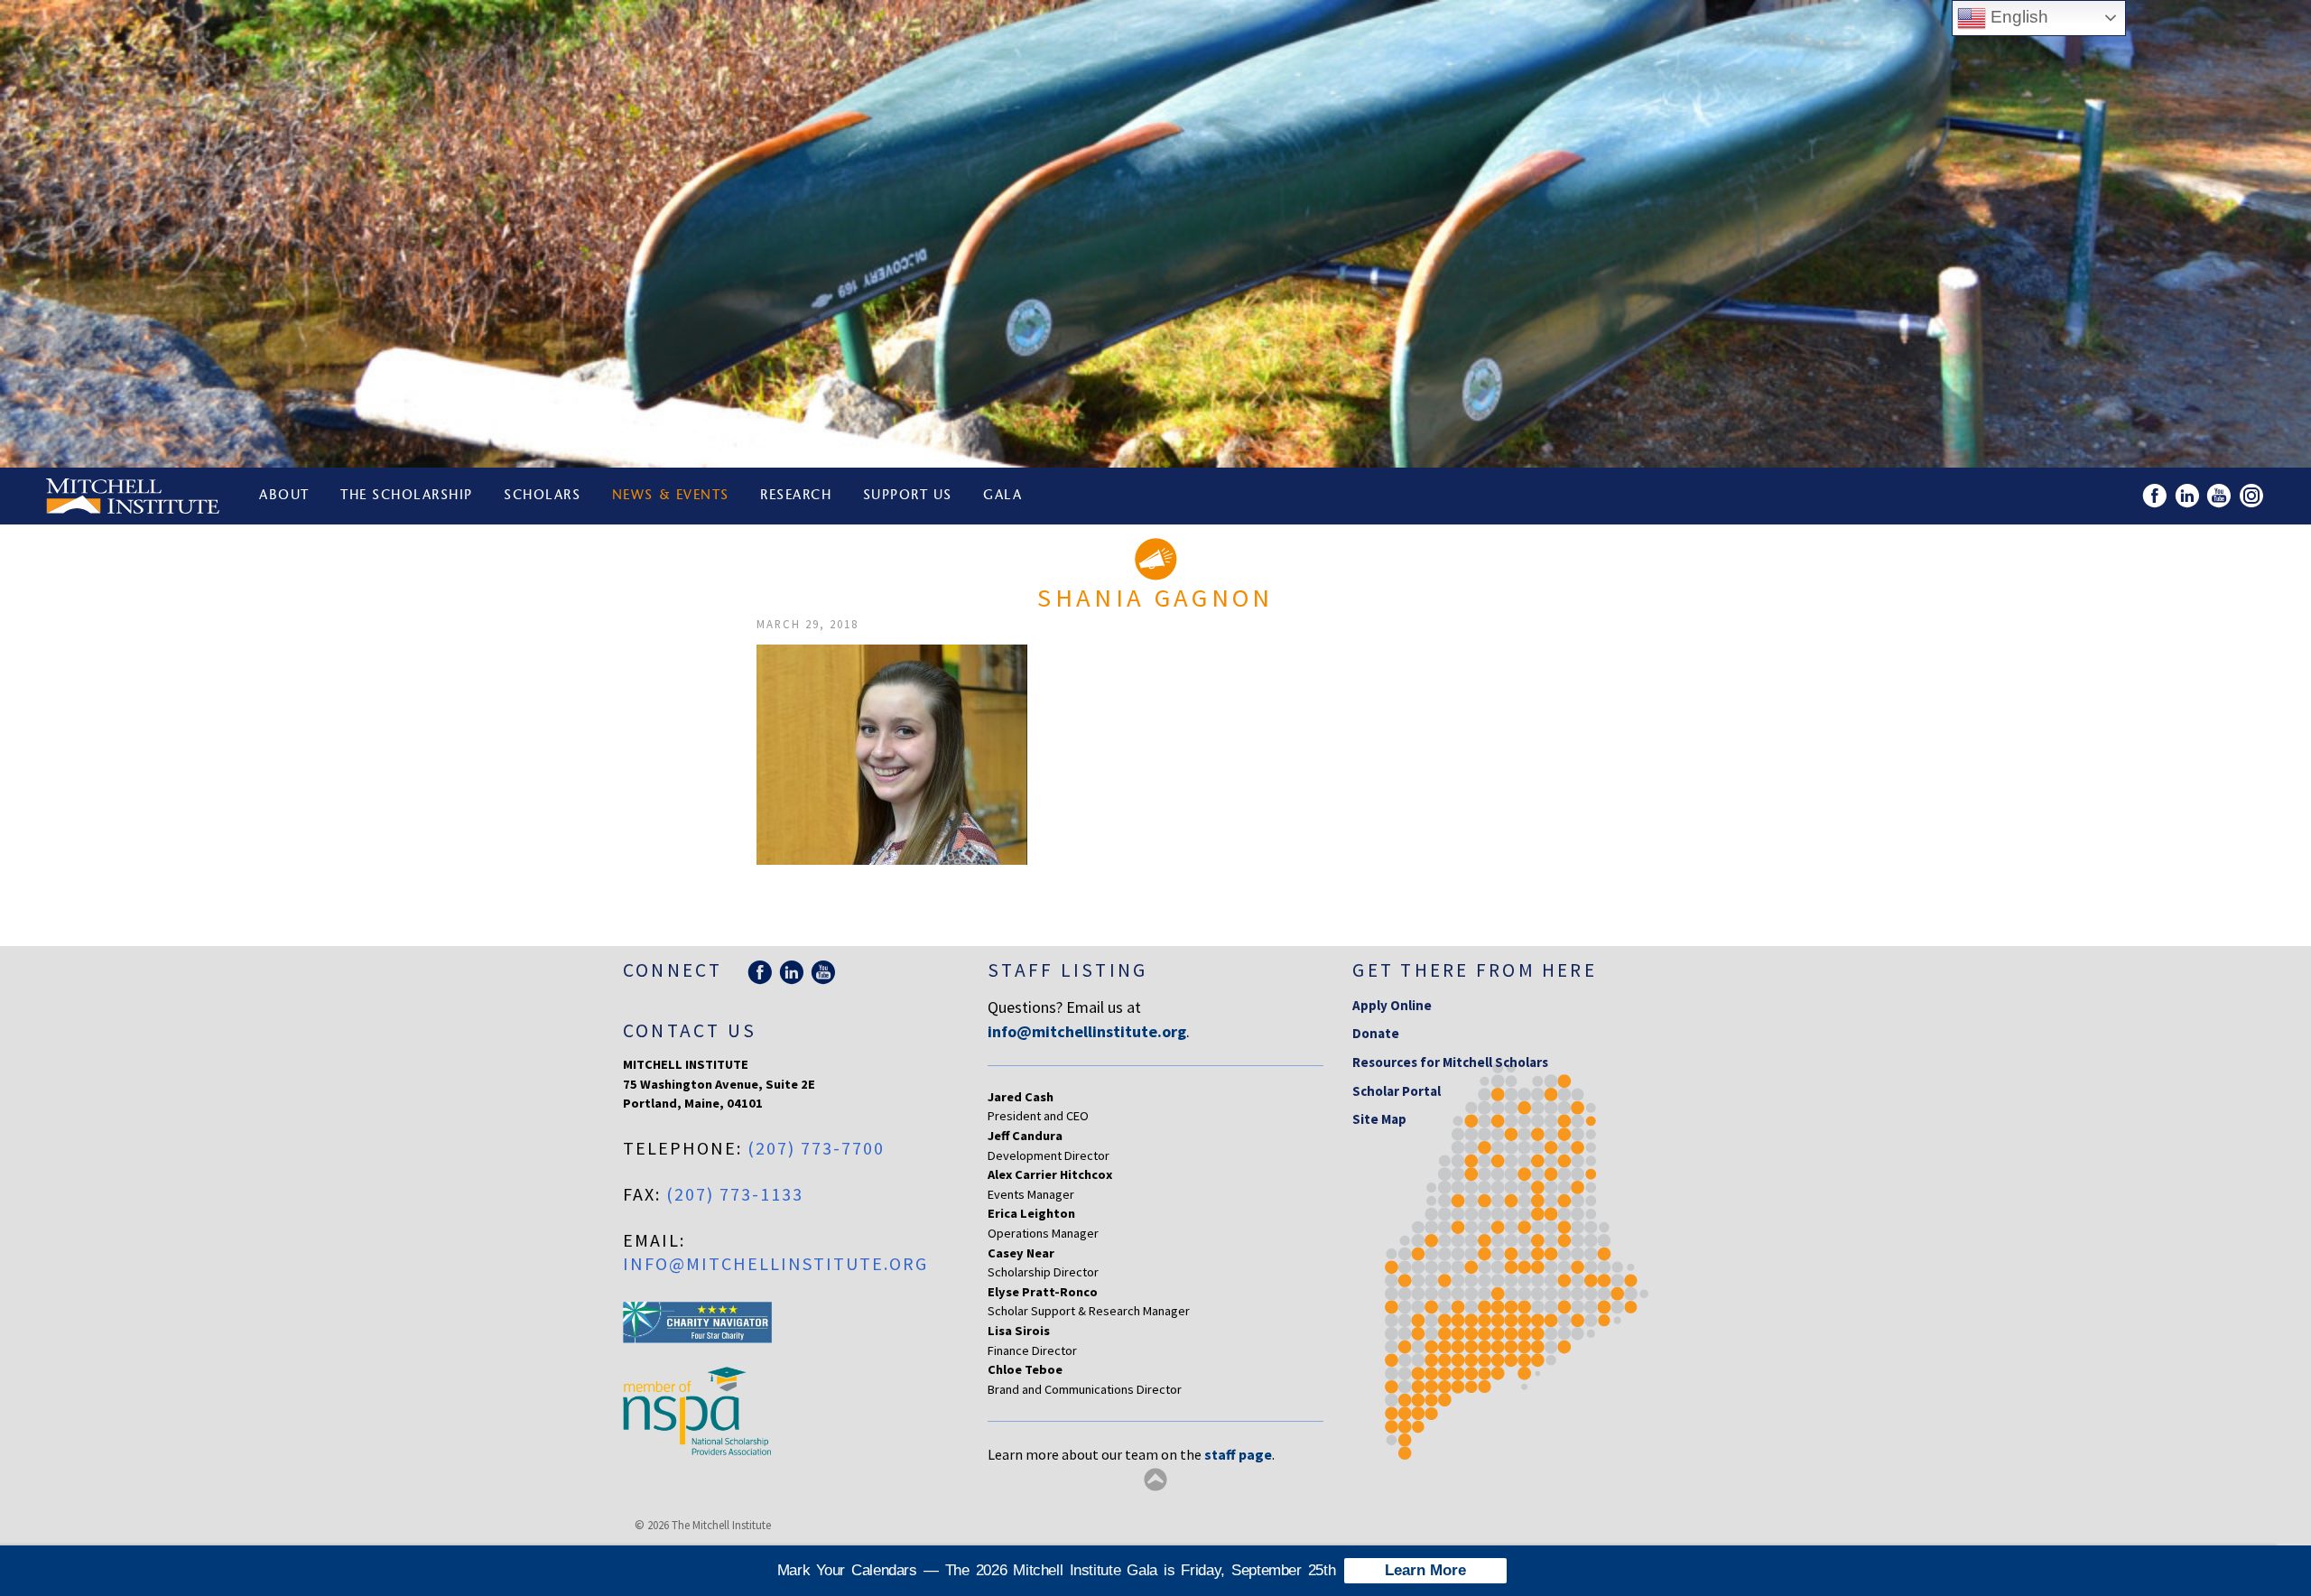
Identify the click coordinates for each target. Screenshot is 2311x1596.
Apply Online (1392, 1005)
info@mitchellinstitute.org (775, 1263)
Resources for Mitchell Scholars (1450, 1062)
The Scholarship (407, 496)
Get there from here (1475, 970)
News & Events (671, 496)
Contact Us (690, 1030)
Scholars (542, 496)
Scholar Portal (1397, 1091)
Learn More (1425, 1570)
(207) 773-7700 (816, 1148)
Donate (1376, 1033)
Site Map (1379, 1119)
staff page (1238, 1454)
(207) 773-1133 (735, 1194)
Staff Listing (1067, 970)
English (2017, 17)
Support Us (908, 496)
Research (796, 496)
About (284, 496)
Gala (1002, 496)
